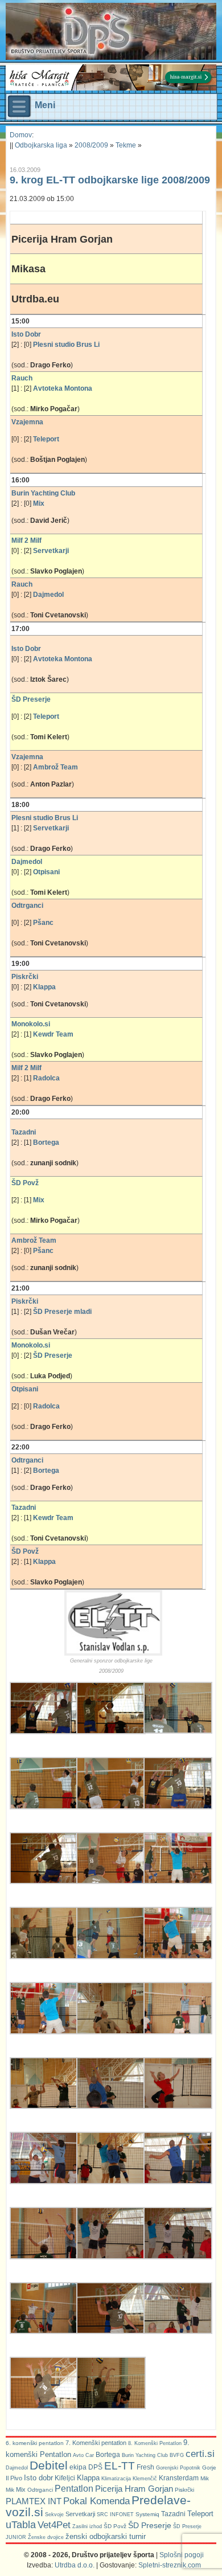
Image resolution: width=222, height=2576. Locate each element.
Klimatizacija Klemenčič (129, 2479)
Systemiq (147, 2514)
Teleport (200, 2514)
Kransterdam (179, 2478)
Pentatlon (74, 2489)
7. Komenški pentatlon (96, 2443)
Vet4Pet (54, 2525)
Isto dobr (38, 2478)
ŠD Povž (115, 2526)
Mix (21, 2489)
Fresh (145, 2467)
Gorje (209, 2468)
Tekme (126, 145)
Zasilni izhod (87, 2526)
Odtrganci (40, 2490)
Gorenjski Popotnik (178, 2468)
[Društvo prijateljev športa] (71, 31)
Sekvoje (54, 2514)
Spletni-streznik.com (170, 2565)
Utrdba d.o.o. (75, 2565)
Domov (21, 135)
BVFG (177, 2455)
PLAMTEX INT (34, 2501)
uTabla (21, 2525)
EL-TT (120, 2466)
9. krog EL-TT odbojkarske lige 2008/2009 (110, 180)
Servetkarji (80, 2514)
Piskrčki (184, 2490)
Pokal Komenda (96, 2501)
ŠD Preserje (150, 2525)
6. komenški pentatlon (35, 2443)
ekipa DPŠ (86, 2467)
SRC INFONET (115, 2514)
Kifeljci (65, 2478)
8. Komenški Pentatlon (155, 2443)
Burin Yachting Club (145, 2455)
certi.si (200, 2454)
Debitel (49, 2465)
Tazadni (173, 2514)
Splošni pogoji (182, 2555)
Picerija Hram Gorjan (134, 2489)
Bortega (108, 2455)
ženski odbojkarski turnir (106, 2536)
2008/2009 (91, 145)
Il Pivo (14, 2478)
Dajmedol (17, 2468)
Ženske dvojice (46, 2537)
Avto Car (83, 2455)
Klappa (88, 2478)
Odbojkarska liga (41, 145)
